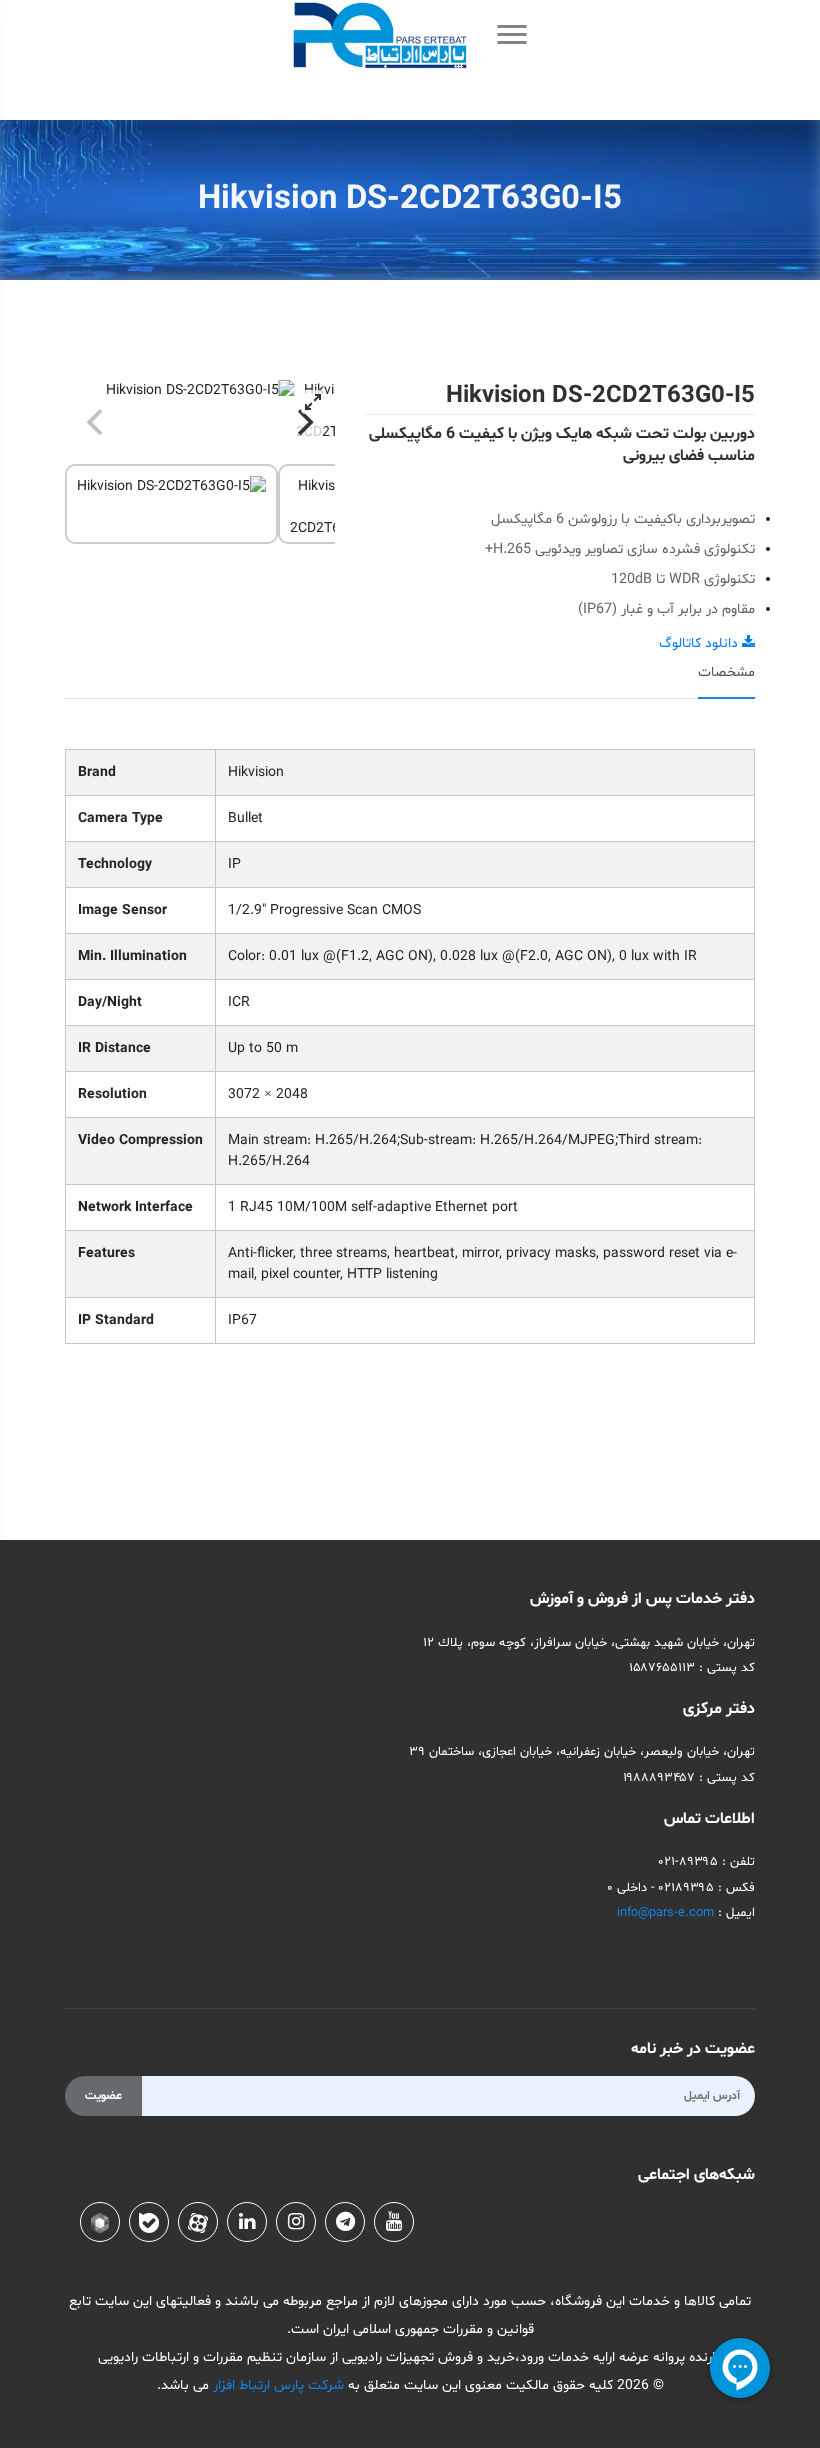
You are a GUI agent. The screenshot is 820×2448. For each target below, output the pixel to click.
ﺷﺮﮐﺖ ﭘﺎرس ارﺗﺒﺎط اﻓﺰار (276, 2385)
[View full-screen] (313, 402)
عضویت (103, 2096)
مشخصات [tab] (726, 672)
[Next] (303, 422)
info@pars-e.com (665, 1913)
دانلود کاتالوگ (700, 643)
